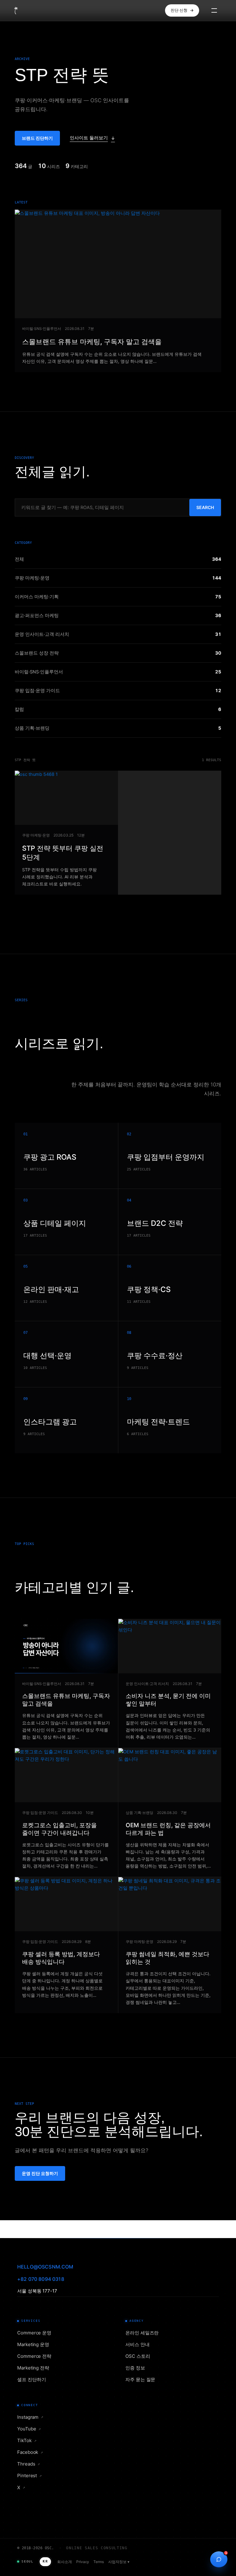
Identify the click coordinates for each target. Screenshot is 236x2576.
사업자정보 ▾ (119, 2562)
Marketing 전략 (33, 2368)
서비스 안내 (138, 2344)
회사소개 (65, 2562)
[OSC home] (29, 10)
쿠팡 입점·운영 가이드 (40, 1813)
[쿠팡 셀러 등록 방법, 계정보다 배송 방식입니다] (66, 1904)
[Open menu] (211, 10)
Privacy (83, 2562)
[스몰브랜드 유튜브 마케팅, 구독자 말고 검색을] (118, 264)
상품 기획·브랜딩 (140, 1813)
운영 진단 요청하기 (40, 2173)
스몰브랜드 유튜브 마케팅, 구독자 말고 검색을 (92, 342)
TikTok (27, 2440)
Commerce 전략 (34, 2356)
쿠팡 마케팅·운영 (36, 835)
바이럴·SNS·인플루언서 (42, 329)
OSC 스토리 (138, 2356)
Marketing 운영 (33, 2344)
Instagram (30, 2417)
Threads (29, 2464)
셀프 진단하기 (31, 2379)
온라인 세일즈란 (142, 2333)
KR (45, 2561)
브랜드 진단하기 (37, 138)
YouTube (29, 2429)
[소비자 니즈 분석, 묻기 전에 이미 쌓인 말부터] (170, 1646)
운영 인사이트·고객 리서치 (147, 1684)
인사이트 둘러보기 (89, 138)
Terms (99, 2562)
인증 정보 (135, 2368)
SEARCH (205, 507)
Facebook (30, 2452)
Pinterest (29, 2476)
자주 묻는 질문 (140, 2379)
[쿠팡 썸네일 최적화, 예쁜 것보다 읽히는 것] (170, 1904)
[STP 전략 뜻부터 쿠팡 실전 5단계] (66, 798)
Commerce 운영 (34, 2333)
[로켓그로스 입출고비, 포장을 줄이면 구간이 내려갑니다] (66, 1775)
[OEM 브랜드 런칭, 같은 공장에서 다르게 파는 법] (170, 1775)
